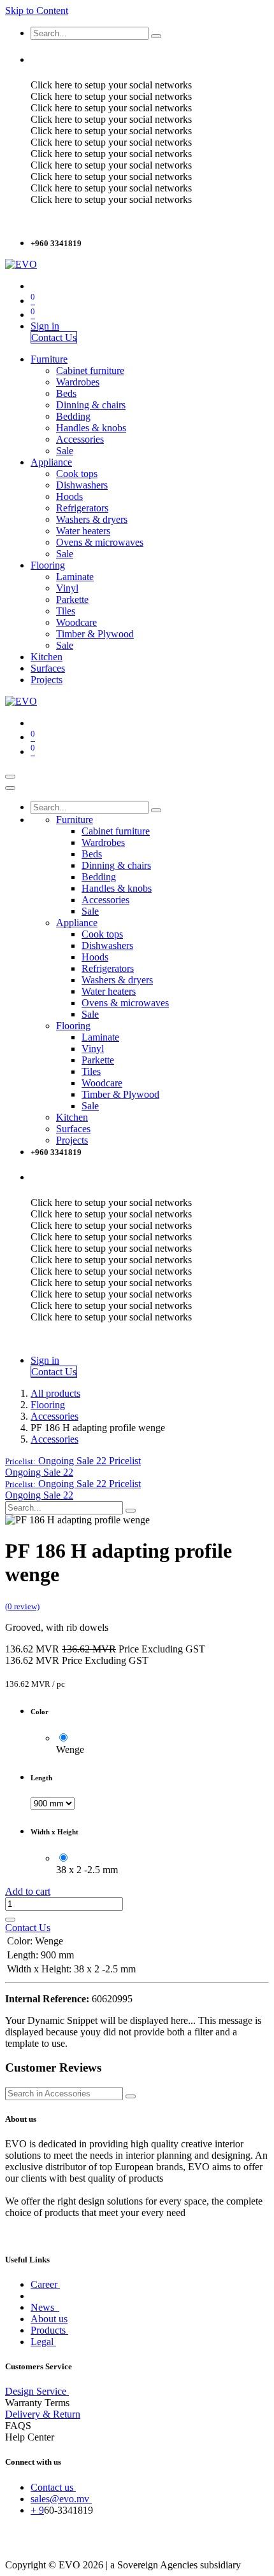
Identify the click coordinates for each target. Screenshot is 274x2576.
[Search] (156, 36)
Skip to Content (37, 10)
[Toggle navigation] (10, 777)
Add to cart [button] (28, 1891)
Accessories (54, 1416)
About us (49, 2319)
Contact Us (54, 337)
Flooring (48, 1405)
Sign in (45, 326)
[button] (73, 1461)
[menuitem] (49, 359)
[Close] (10, 788)
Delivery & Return (43, 2414)
